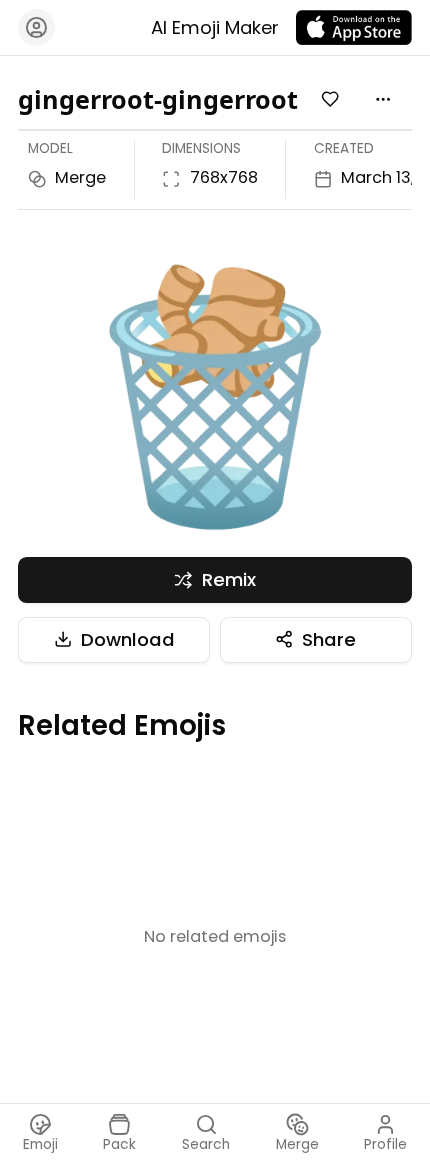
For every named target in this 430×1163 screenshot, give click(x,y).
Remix (229, 579)
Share (329, 639)
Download (128, 639)
